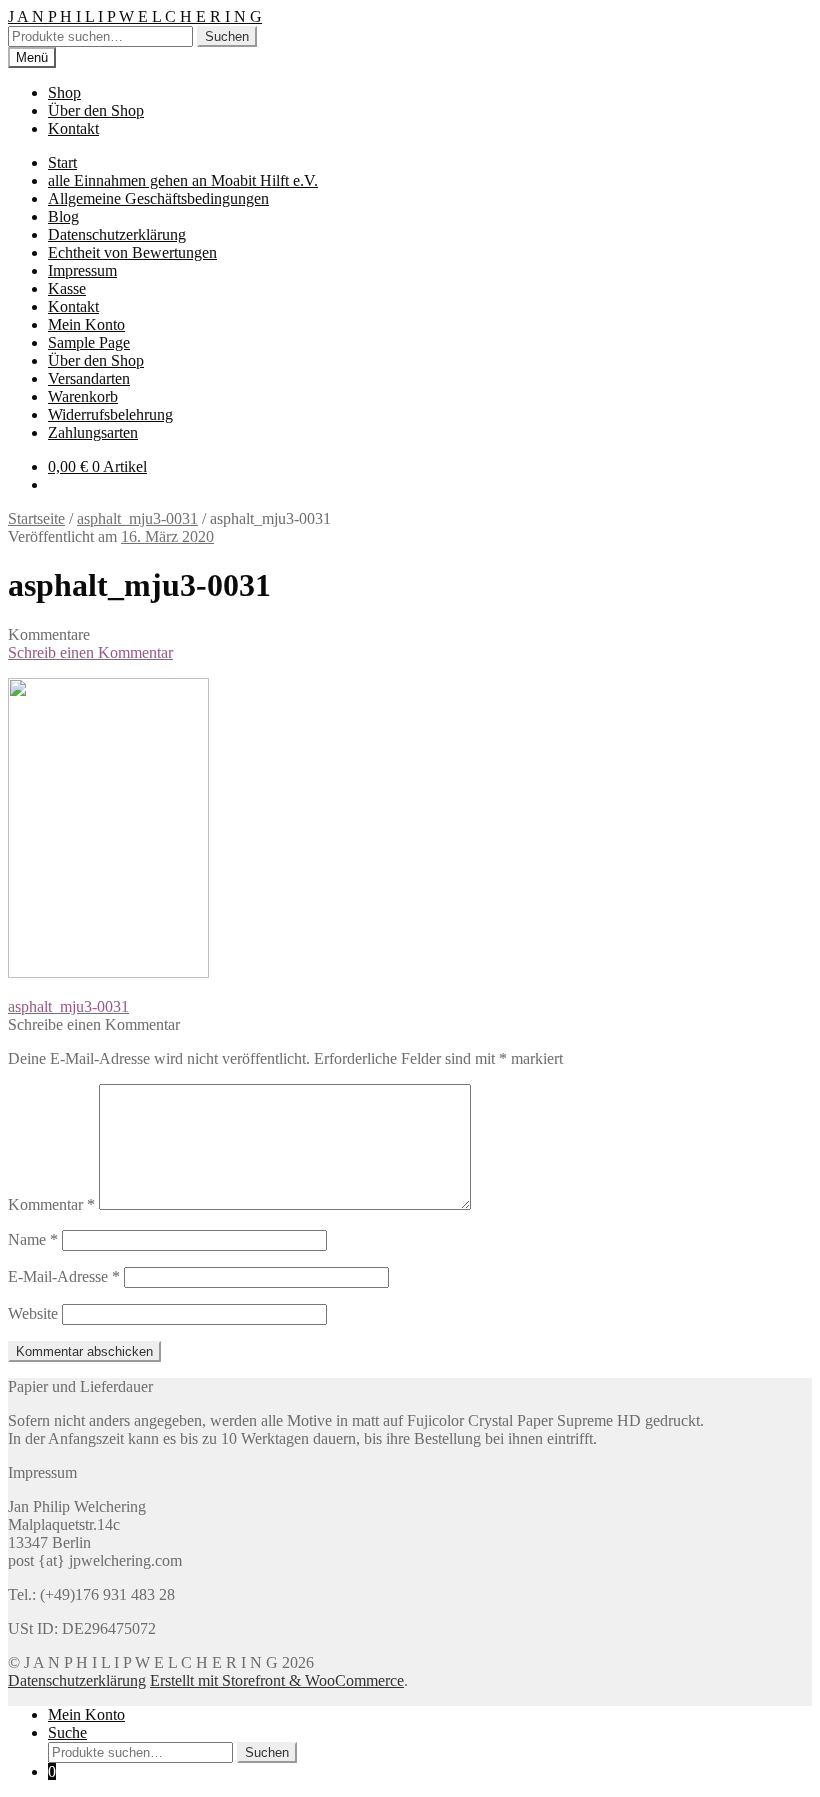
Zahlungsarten (93, 432)
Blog (63, 216)
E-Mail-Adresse (64, 1276)
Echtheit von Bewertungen (132, 252)
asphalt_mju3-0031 (137, 518)
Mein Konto (86, 324)
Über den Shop (96, 110)
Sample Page (89, 342)
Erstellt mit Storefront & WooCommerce (277, 1680)
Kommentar (51, 1204)
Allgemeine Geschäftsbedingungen (158, 198)
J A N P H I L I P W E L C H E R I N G (135, 16)
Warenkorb (83, 396)
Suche (67, 1732)
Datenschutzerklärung (117, 234)
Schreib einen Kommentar (90, 652)
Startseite (36, 518)
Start (62, 162)
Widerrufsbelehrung (110, 414)
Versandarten (89, 378)
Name (33, 1239)
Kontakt (73, 128)
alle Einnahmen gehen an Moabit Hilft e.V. (183, 180)
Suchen (227, 36)
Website (33, 1313)
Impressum (82, 270)
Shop (64, 92)
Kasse (67, 288)
